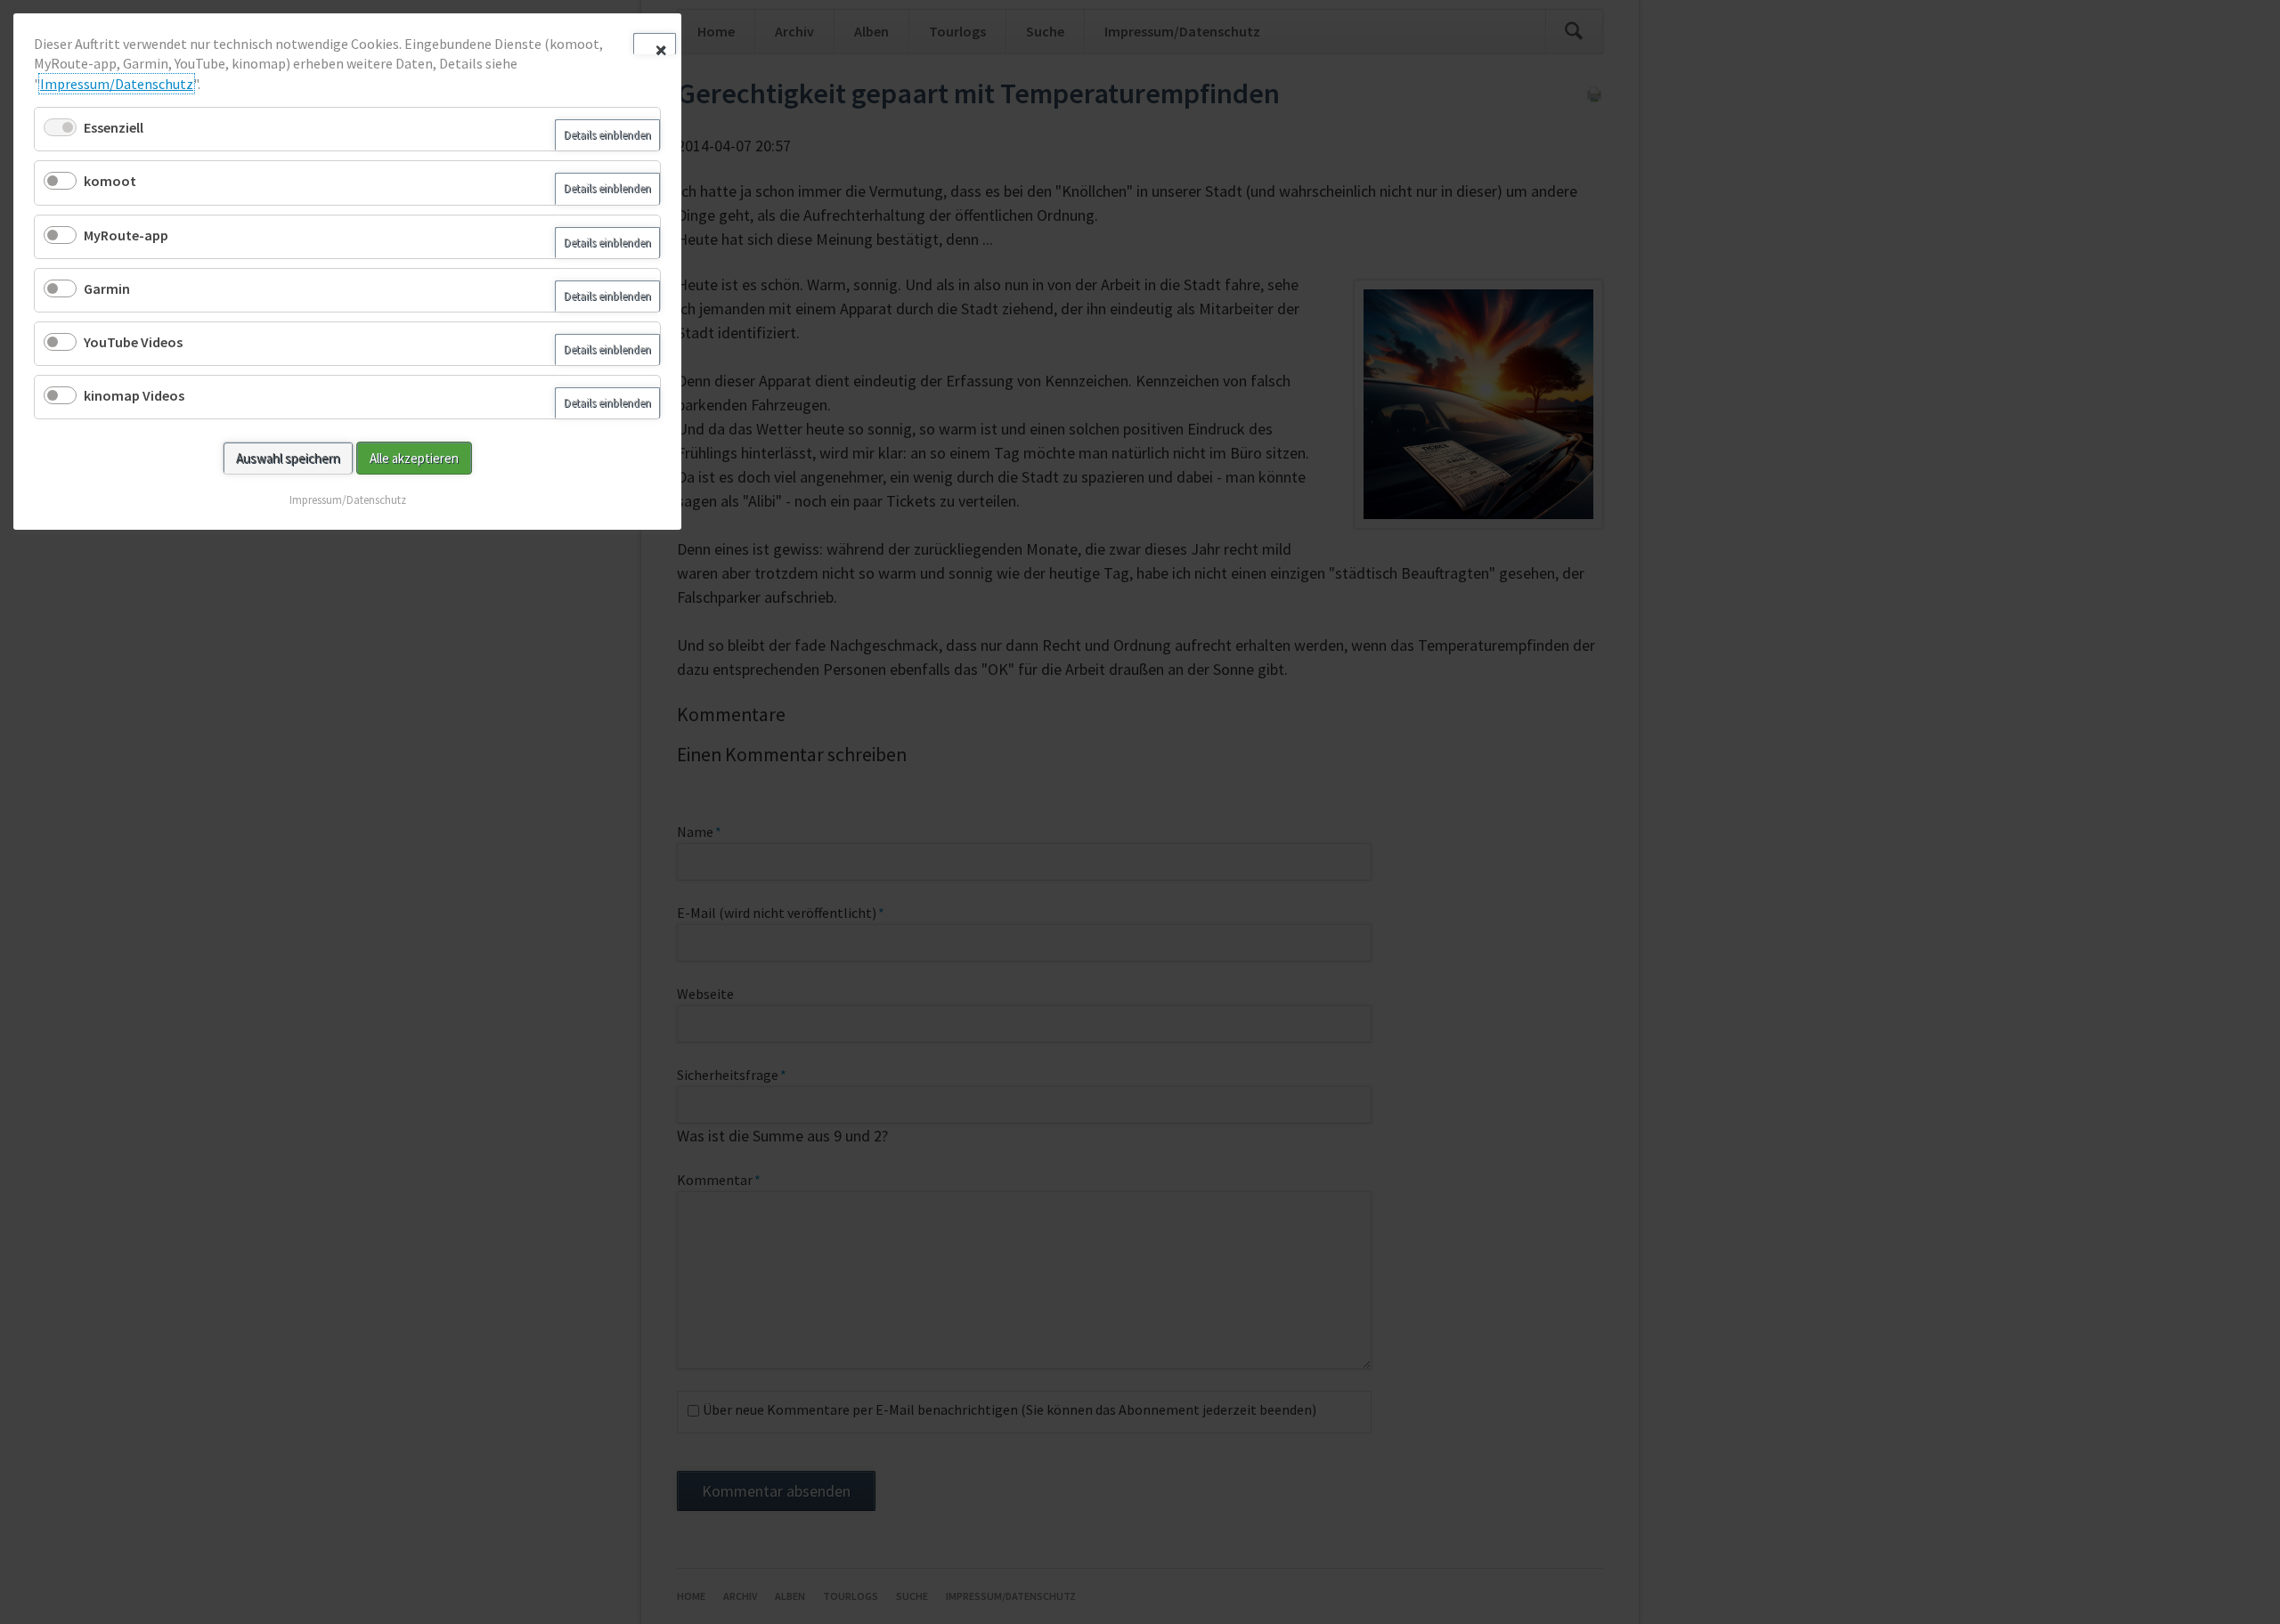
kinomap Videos (134, 395)
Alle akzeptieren (414, 458)
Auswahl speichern (288, 458)
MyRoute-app (126, 235)
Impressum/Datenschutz (117, 84)
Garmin (107, 288)
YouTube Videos (133, 342)
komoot (110, 181)
